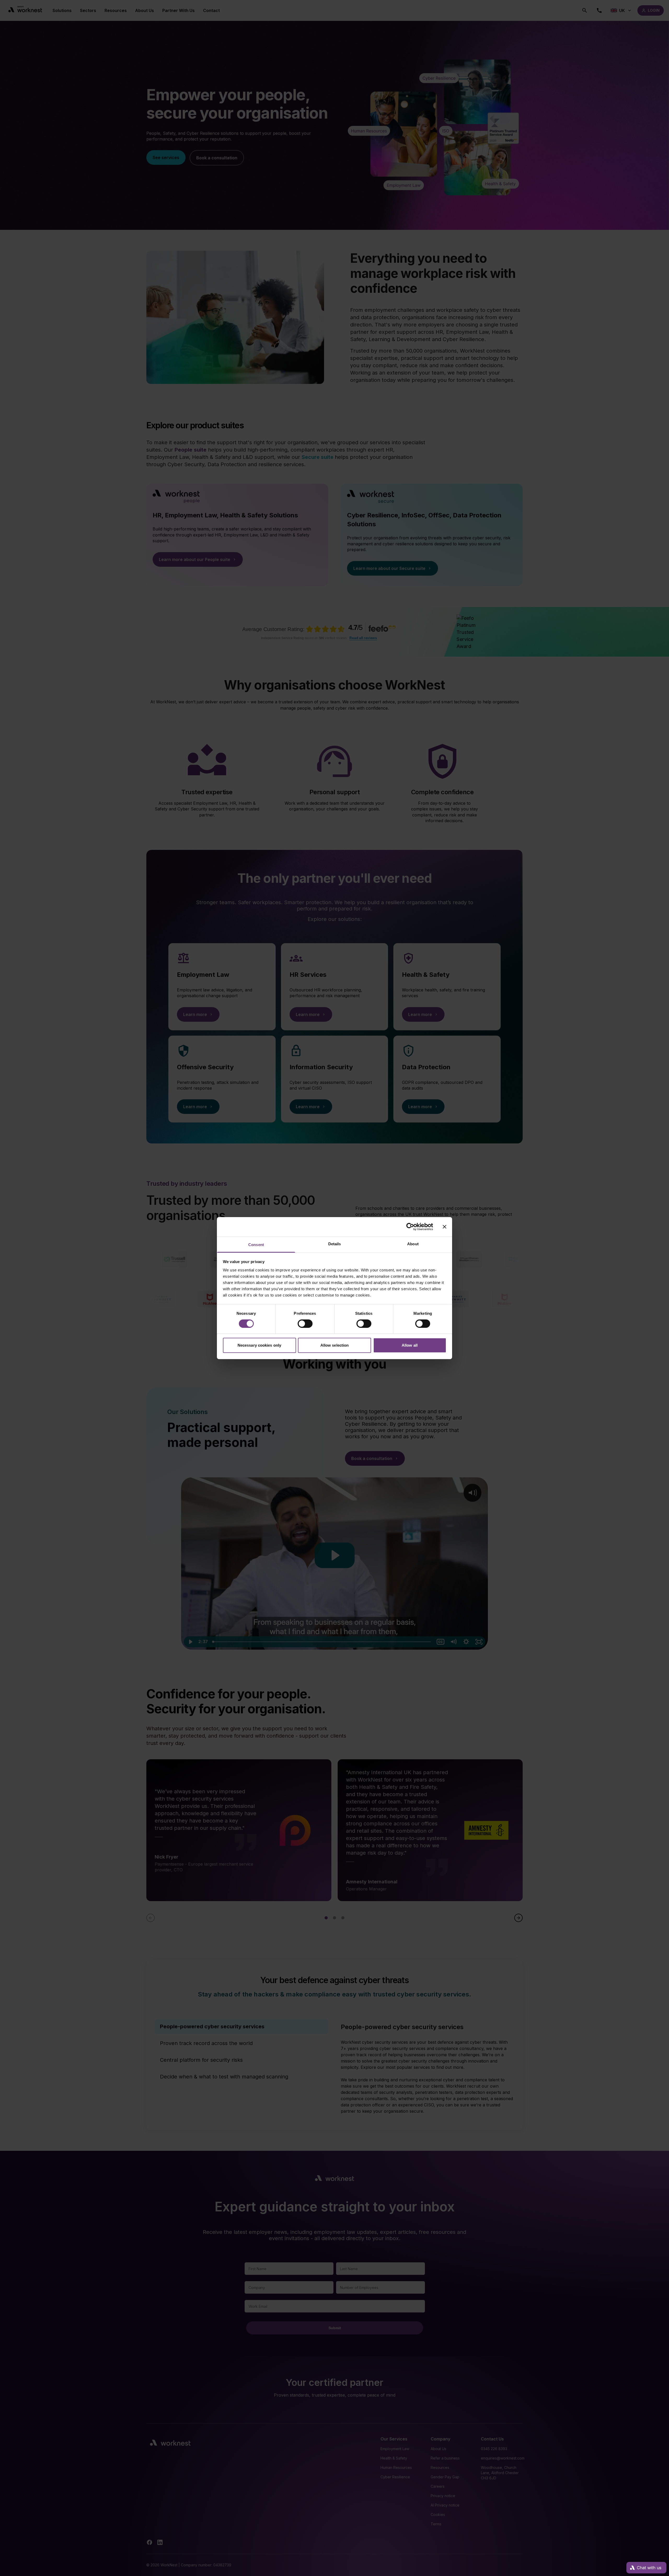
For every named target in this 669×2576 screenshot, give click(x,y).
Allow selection (335, 1345)
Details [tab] (335, 1244)
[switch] (305, 1324)
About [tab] (413, 1244)
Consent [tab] (256, 1244)
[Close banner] (445, 1227)
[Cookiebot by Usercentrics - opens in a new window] (410, 1227)
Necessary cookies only (259, 1345)
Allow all (410, 1345)
